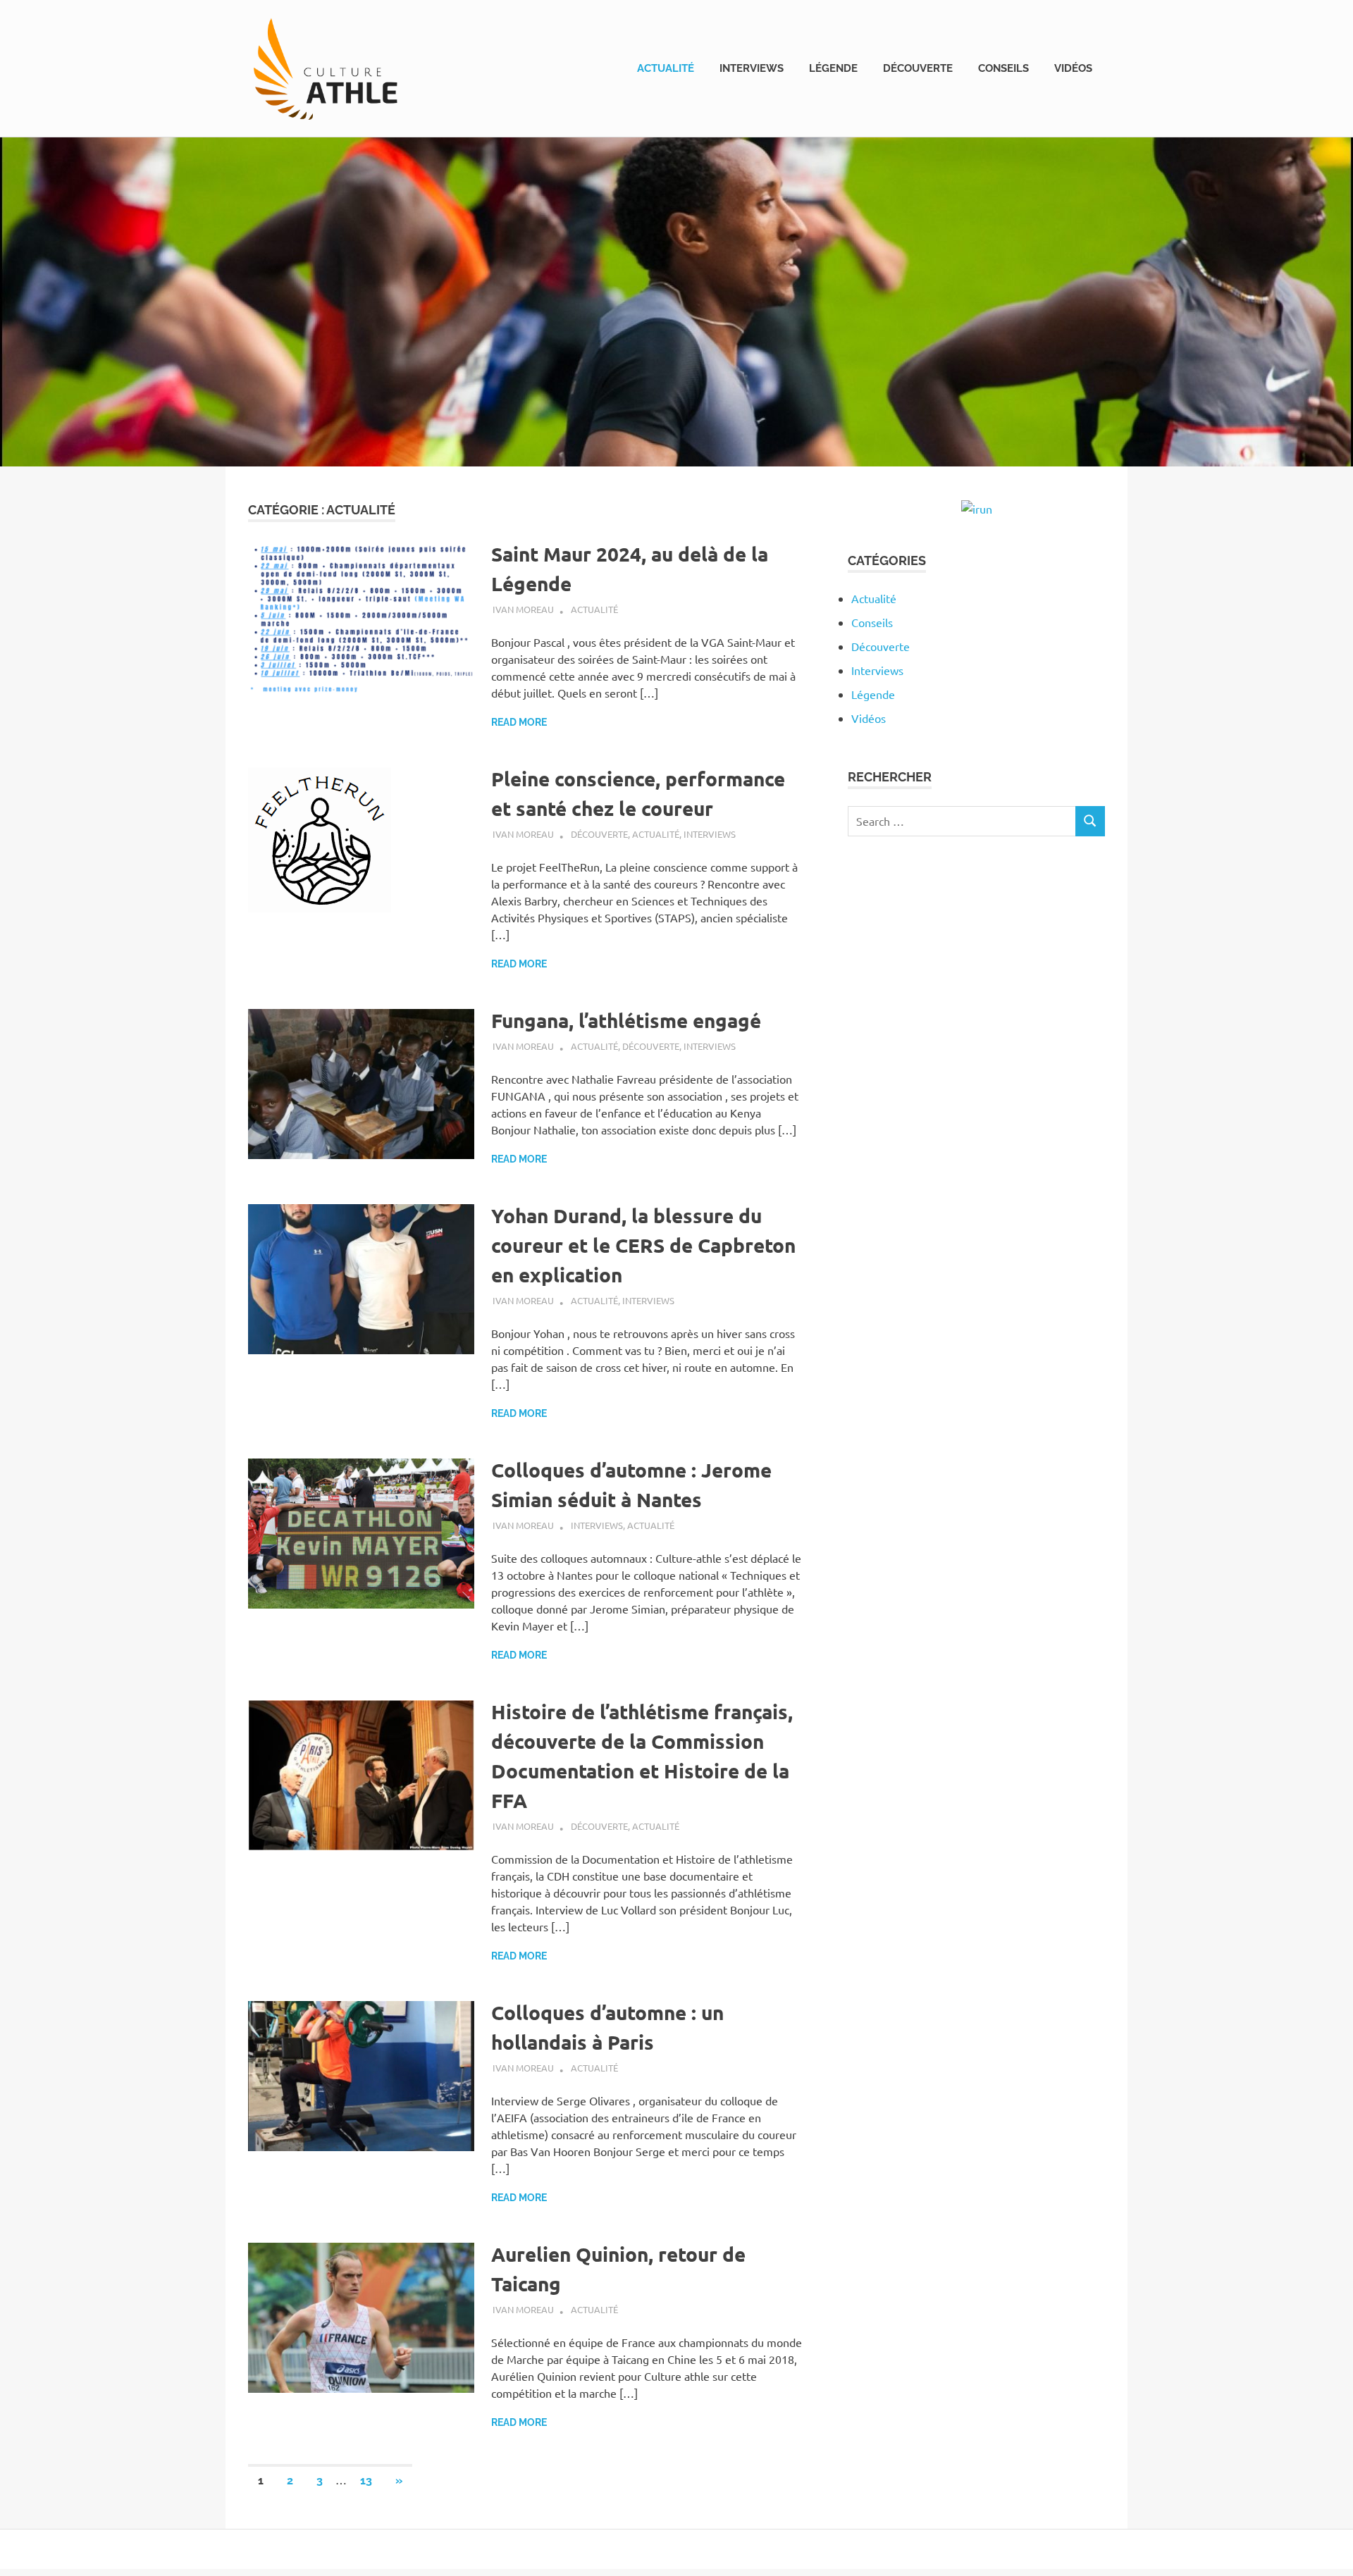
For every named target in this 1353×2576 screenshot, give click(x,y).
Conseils (1003, 68)
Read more (519, 722)
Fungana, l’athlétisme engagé (626, 1020)
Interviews (752, 68)
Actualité (666, 68)
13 (366, 2481)
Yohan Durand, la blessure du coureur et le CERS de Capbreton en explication (643, 1245)
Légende (833, 68)
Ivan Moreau (523, 609)
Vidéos (1073, 68)
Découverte (918, 68)
